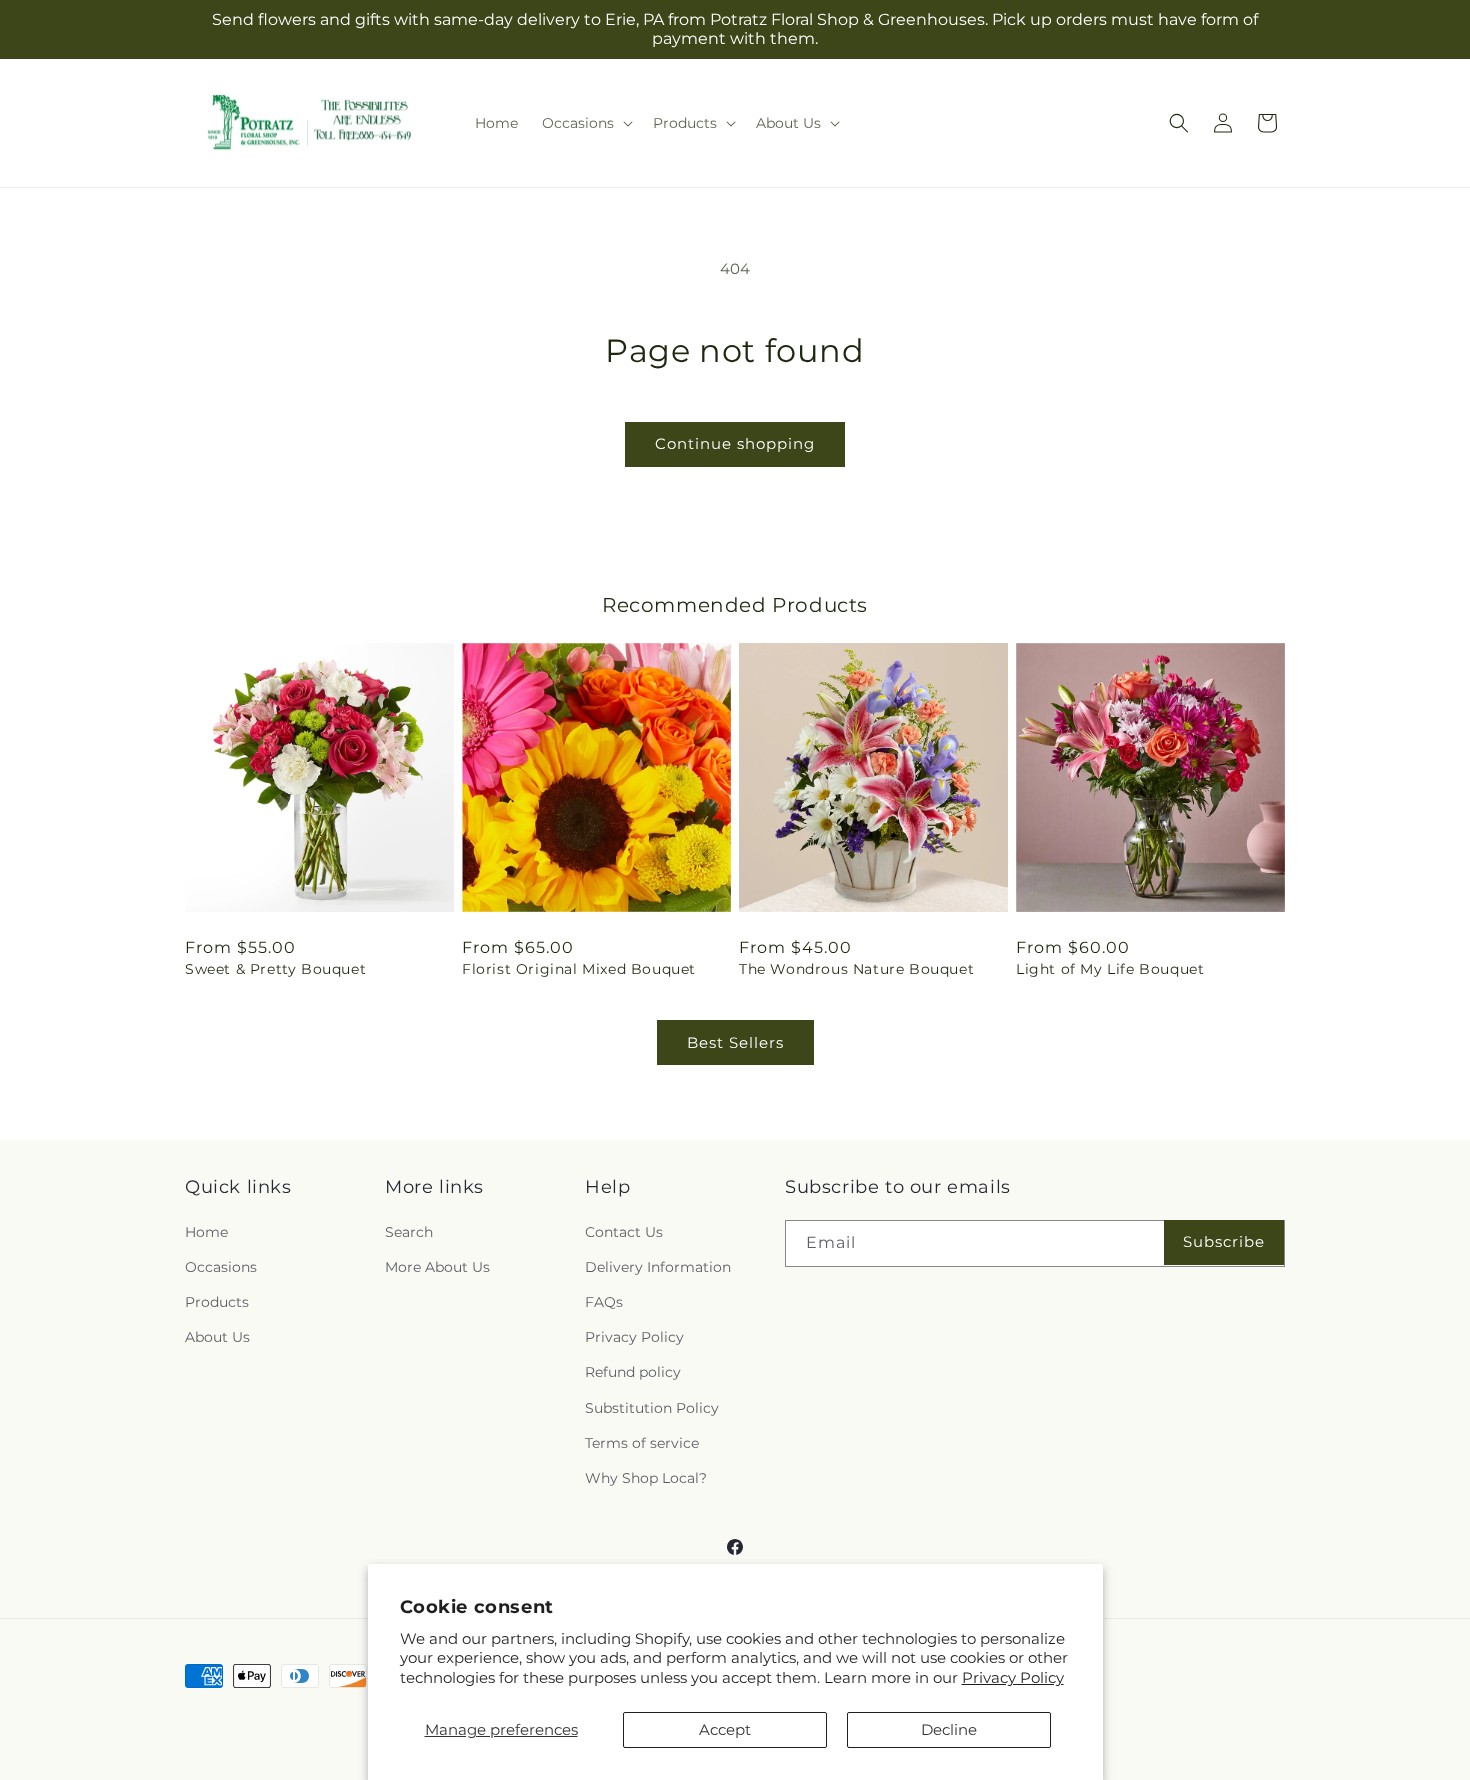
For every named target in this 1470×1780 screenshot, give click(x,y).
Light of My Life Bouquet (1110, 969)
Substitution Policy (652, 1408)
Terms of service (642, 1443)
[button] (585, 123)
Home (206, 1232)
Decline (949, 1729)
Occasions (221, 1267)
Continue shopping (735, 443)
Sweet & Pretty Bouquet (275, 969)
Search (409, 1232)
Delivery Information (658, 1267)
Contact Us (624, 1232)
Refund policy (633, 1372)
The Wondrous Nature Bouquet (856, 969)
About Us (217, 1337)
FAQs (604, 1302)
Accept (725, 1729)
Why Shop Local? (646, 1478)
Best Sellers (735, 1042)
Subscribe (1224, 1241)
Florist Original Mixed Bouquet (579, 969)
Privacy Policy (1013, 1677)
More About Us (437, 1267)
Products (217, 1302)
